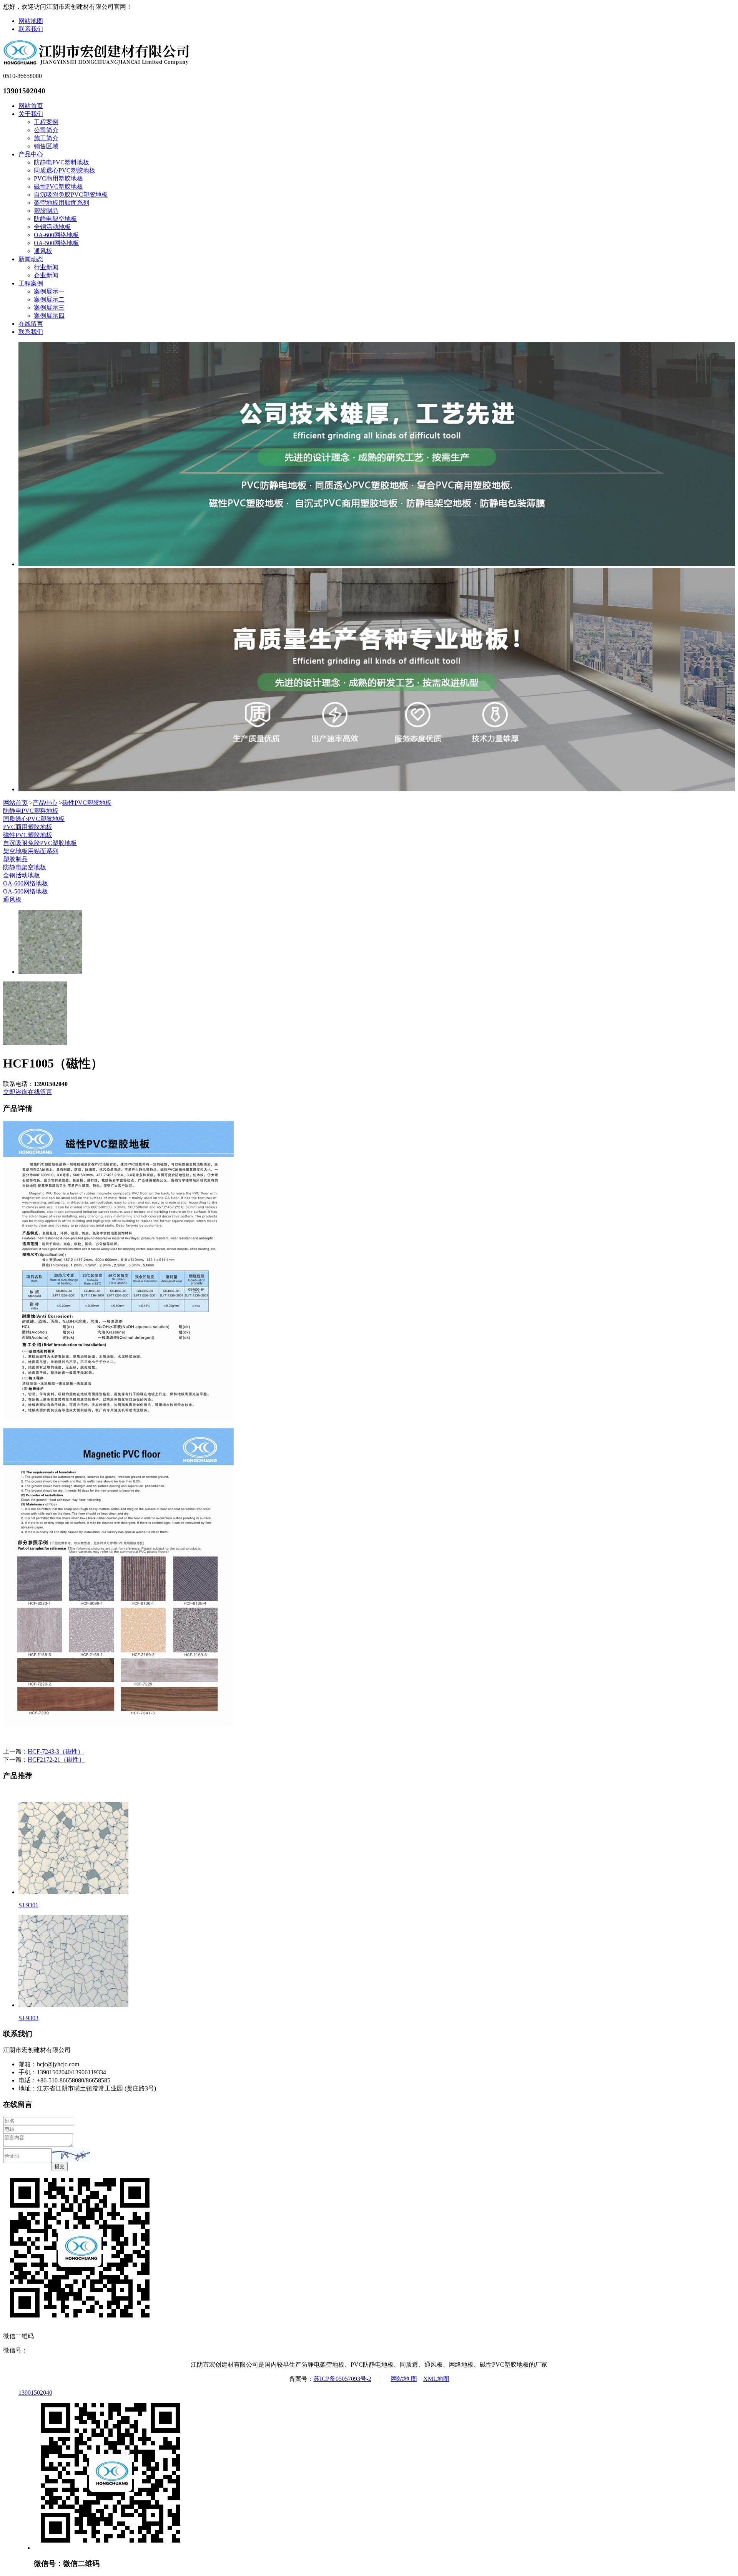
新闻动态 (31, 259)
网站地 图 (404, 2379)
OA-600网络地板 (56, 235)
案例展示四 (49, 316)
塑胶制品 (46, 211)
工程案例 (46, 122)
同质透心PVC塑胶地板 (65, 170)
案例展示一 (49, 291)
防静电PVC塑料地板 (61, 162)
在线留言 (31, 324)
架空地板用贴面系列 (61, 203)
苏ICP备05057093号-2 (342, 2379)
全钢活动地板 (52, 227)
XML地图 (436, 2379)
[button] (71, 2155)
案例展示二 (49, 299)
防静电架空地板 (55, 219)
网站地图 (31, 21)
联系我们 (31, 29)
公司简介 (46, 130)
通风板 (43, 251)
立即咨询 (15, 1092)
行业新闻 (46, 267)
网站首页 (31, 106)
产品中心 (31, 154)
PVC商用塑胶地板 (58, 178)
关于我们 (31, 114)
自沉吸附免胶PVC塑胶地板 (71, 195)
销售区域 (46, 146)
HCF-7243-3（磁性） (56, 1751)
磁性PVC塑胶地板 (58, 186)
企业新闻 (46, 275)
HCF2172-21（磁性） (56, 1760)
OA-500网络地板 (56, 243)
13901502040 (35, 2393)
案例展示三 (49, 307)
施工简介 (46, 138)
